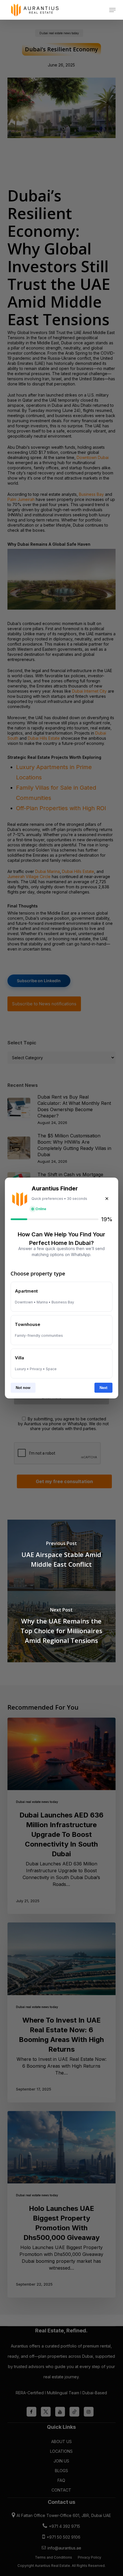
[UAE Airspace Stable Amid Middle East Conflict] (61, 1555)
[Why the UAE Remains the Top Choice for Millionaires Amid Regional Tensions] (61, 1627)
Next (103, 1388)
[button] (112, 10)
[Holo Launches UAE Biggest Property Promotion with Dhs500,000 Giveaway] (61, 2204)
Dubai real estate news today (37, 1802)
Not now (23, 1388)
